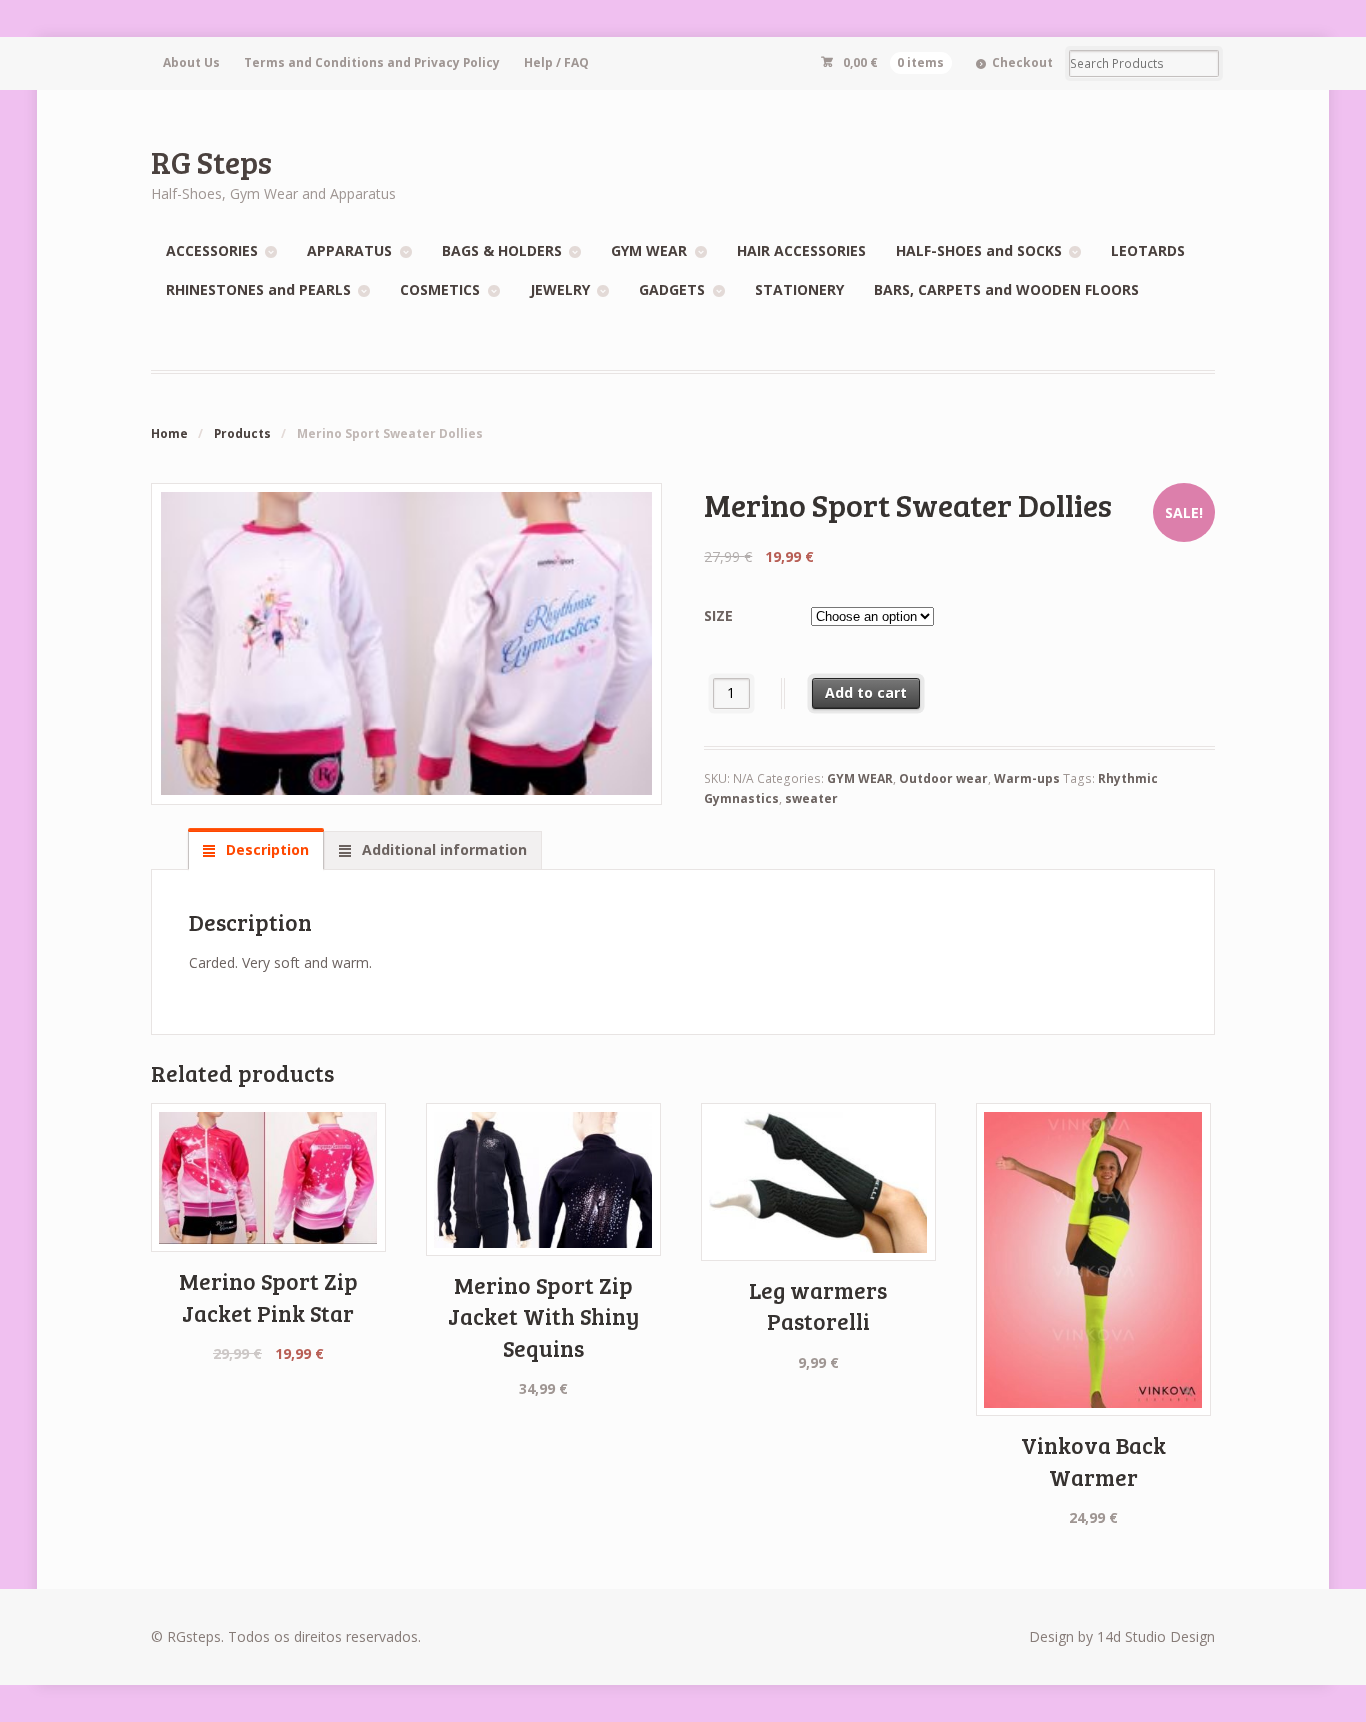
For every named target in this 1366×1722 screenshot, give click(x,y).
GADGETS (672, 289)
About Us (191, 62)
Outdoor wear (943, 778)
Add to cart (866, 692)
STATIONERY (799, 289)
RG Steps (211, 161)
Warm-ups (1027, 778)
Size (718, 615)
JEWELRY (560, 289)
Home (169, 433)
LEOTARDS (1148, 250)
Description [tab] (265, 849)
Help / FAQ (556, 62)
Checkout (1022, 62)
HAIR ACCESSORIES (801, 250)
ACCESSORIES (212, 250)
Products (242, 433)
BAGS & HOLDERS (502, 250)
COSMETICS (440, 289)
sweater (811, 798)
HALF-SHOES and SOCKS (979, 250)
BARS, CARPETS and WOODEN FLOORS (1006, 289)
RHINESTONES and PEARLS (258, 289)
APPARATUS (349, 250)
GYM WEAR (649, 250)
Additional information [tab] (442, 849)
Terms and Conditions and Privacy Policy (372, 62)
